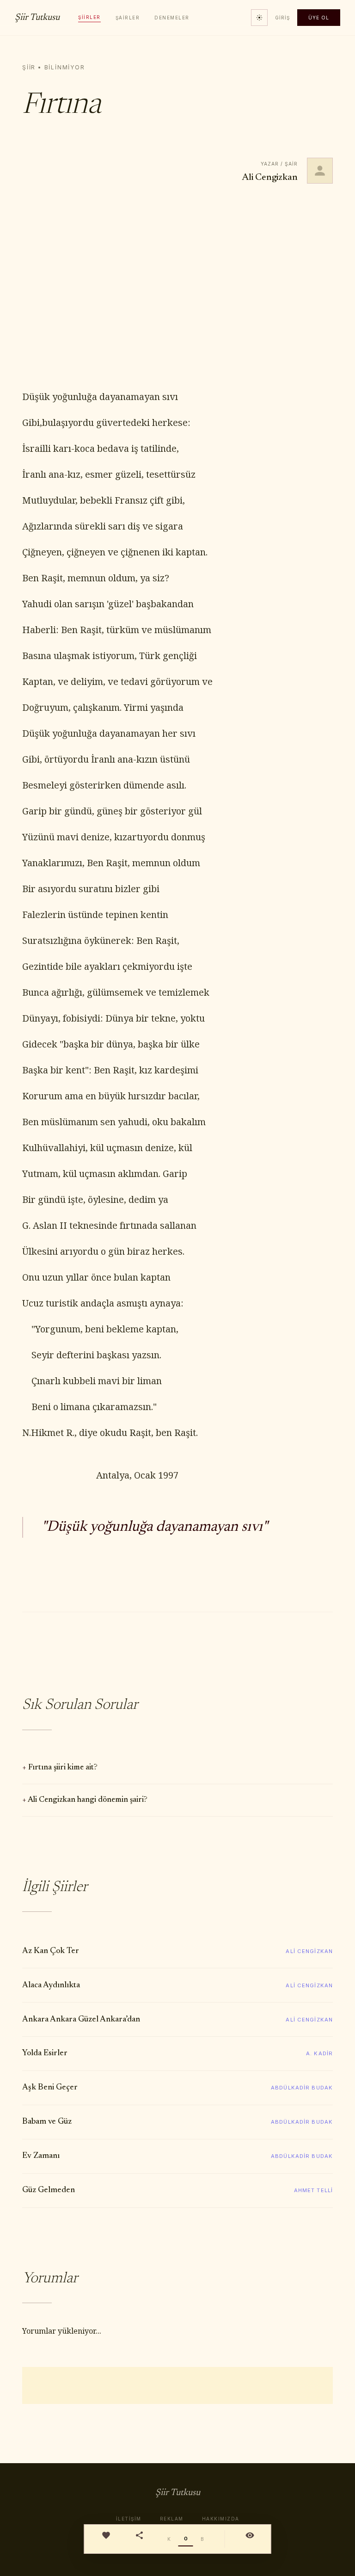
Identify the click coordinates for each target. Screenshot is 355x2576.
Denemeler (172, 18)
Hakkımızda (221, 2519)
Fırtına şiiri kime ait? (63, 1768)
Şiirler (89, 17)
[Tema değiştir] (259, 18)
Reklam (172, 2519)
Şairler (128, 18)
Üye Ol (319, 18)
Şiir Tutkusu (37, 18)
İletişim (129, 2519)
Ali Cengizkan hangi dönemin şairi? (88, 1800)
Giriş (282, 18)
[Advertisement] (177, 287)
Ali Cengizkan (270, 178)
